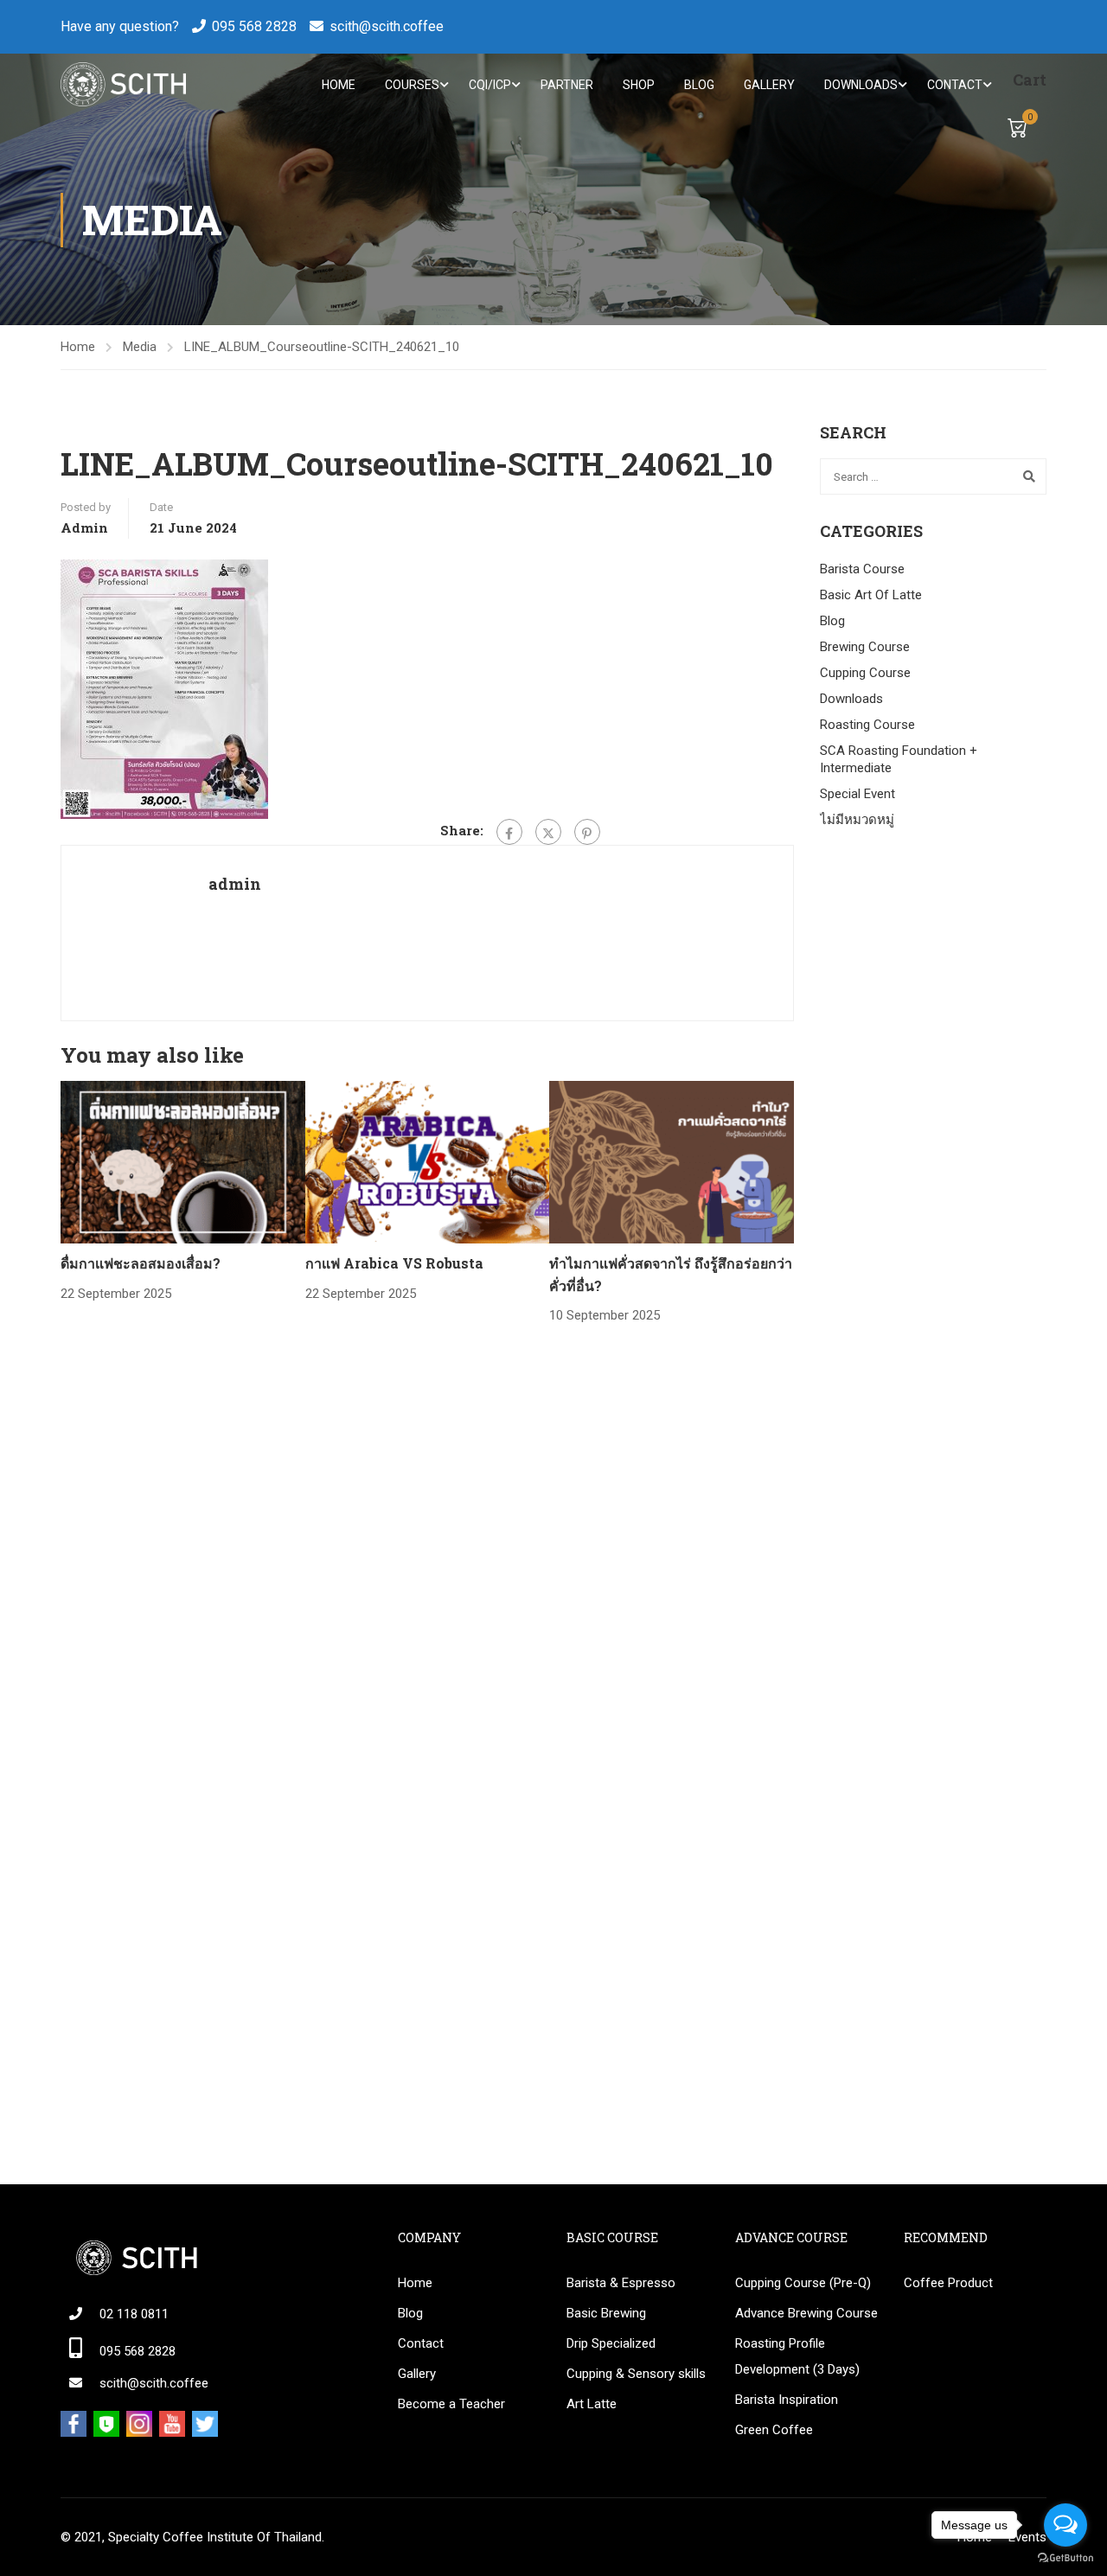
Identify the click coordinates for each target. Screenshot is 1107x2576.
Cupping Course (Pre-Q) (803, 2283)
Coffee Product (948, 2283)
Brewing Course (865, 647)
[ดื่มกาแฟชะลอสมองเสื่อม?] (183, 1161)
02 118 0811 (134, 2314)
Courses (412, 85)
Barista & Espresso (621, 2283)
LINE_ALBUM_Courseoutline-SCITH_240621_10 (322, 347)
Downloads (861, 85)
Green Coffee (774, 2430)
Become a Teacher (451, 2404)
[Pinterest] (587, 832)
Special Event (857, 794)
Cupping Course (865, 673)
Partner (567, 85)
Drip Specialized (611, 2343)
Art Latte (592, 2404)
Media (140, 347)
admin (84, 527)
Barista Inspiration (787, 2400)
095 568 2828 (254, 26)
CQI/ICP (490, 85)
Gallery (769, 85)
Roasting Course (867, 725)
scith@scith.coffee (387, 26)
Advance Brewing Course (806, 2313)
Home (339, 85)
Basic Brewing (606, 2313)
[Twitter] (548, 832)
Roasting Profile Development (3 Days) (797, 2356)
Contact (955, 85)
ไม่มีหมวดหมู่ (857, 820)
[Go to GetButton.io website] (1065, 2558)
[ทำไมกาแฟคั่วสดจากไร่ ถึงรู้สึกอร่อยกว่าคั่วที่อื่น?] (672, 1161)
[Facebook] (509, 832)
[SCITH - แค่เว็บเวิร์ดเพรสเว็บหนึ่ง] (123, 84)
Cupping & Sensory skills (636, 2374)
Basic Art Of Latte (871, 595)
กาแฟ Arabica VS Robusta (394, 1263)
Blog (699, 85)
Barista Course (862, 569)
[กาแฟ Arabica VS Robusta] (428, 1161)
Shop (639, 85)
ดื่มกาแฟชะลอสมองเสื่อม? (141, 1263)
